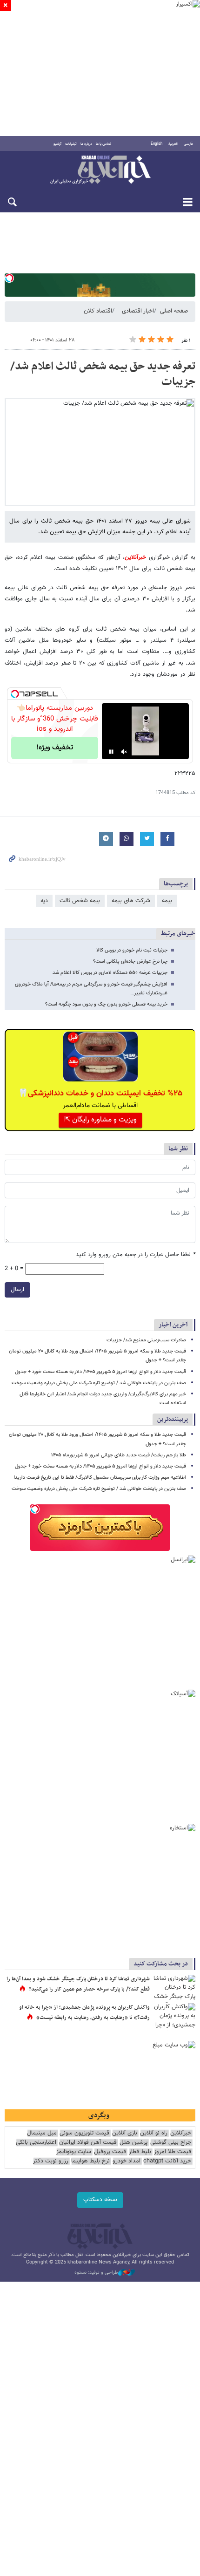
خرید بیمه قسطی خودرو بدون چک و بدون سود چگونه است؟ (106, 1004)
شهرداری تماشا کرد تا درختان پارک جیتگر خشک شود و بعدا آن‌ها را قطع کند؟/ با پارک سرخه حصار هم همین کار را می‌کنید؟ (78, 1984)
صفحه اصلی (174, 311)
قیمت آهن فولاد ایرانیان (88, 2143)
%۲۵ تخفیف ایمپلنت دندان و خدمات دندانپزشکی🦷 (100, 1094)
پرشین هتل (133, 2143)
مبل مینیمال (42, 2133)
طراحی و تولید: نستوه (96, 2273)
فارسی (188, 144)
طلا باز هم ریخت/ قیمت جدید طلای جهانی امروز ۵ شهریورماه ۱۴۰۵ (119, 1455)
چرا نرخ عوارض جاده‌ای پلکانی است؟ (130, 962)
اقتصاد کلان (98, 311)
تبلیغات (71, 144)
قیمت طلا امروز (173, 2152)
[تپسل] (9, 278)
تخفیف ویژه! (55, 748)
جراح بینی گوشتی (171, 2143)
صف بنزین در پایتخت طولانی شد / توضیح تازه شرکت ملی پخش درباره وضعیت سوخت (99, 1383)
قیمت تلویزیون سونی (84, 2133)
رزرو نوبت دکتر (51, 2161)
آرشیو (57, 144)
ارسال (17, 1290)
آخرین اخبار (173, 1325)
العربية (173, 144)
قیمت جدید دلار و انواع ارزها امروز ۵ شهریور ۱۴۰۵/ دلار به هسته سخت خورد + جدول (100, 1372)
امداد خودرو (127, 2161)
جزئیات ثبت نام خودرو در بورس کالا (132, 950)
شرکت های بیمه (131, 901)
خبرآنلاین (100, 170)
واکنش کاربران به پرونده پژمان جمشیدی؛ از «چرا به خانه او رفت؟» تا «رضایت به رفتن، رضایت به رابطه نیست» (84, 2012)
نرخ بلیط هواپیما (90, 2161)
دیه (44, 901)
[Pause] (111, 752)
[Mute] (124, 752)
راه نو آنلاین (154, 2133)
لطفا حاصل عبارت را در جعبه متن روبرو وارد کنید (136, 1255)
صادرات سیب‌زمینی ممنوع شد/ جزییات (146, 1340)
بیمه (167, 901)
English (157, 144)
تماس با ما (103, 144)
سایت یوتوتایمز (74, 2152)
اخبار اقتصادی (138, 311)
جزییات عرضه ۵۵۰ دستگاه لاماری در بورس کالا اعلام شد (110, 973)
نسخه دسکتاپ (100, 2200)
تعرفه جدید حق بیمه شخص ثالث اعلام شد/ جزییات (103, 374)
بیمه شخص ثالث (80, 901)
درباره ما (86, 144)
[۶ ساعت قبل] (174, 1989)
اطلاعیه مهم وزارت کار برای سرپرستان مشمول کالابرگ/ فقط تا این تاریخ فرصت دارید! (100, 1478)
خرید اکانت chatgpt (167, 2161)
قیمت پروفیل (110, 2152)
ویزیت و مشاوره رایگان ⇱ (100, 1120)
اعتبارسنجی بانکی (36, 2143)
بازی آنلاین (125, 2133)
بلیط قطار (140, 2152)
